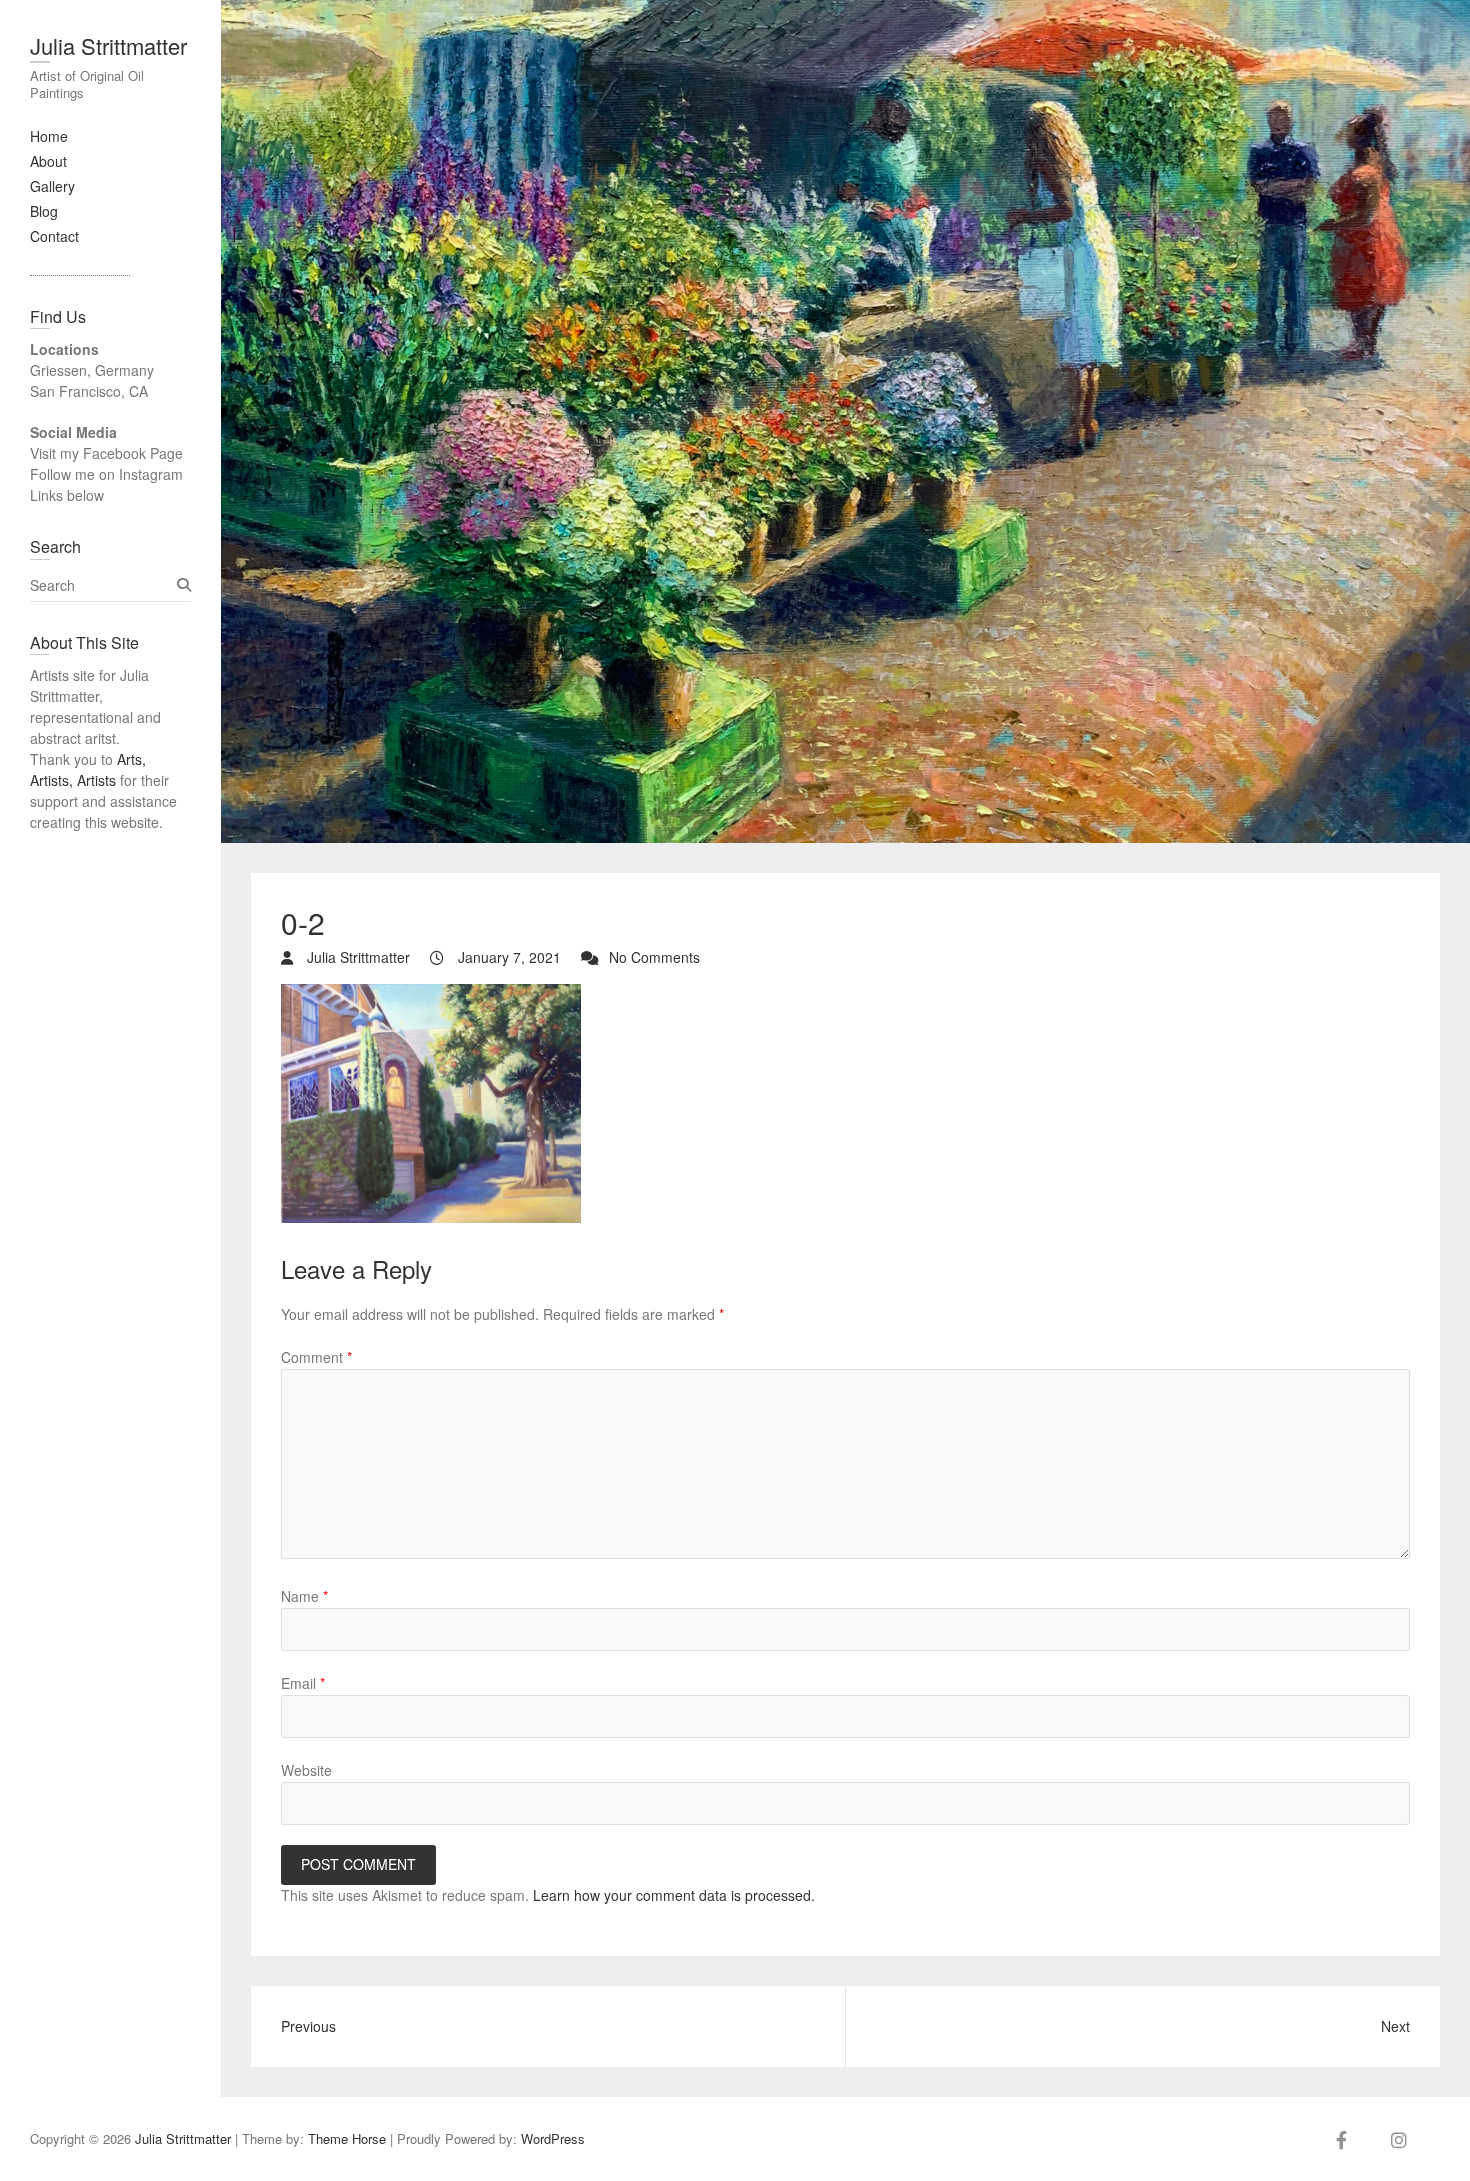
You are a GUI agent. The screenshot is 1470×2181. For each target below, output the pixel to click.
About (48, 161)
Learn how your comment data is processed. (674, 1895)
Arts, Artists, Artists (88, 769)
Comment (316, 1357)
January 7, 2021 (507, 957)
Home (49, 136)
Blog (44, 211)
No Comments (654, 957)
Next (1395, 2026)
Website (306, 1770)
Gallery (52, 186)
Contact (54, 236)
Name (304, 1596)
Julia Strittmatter (108, 45)
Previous (308, 2026)
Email (303, 1683)
